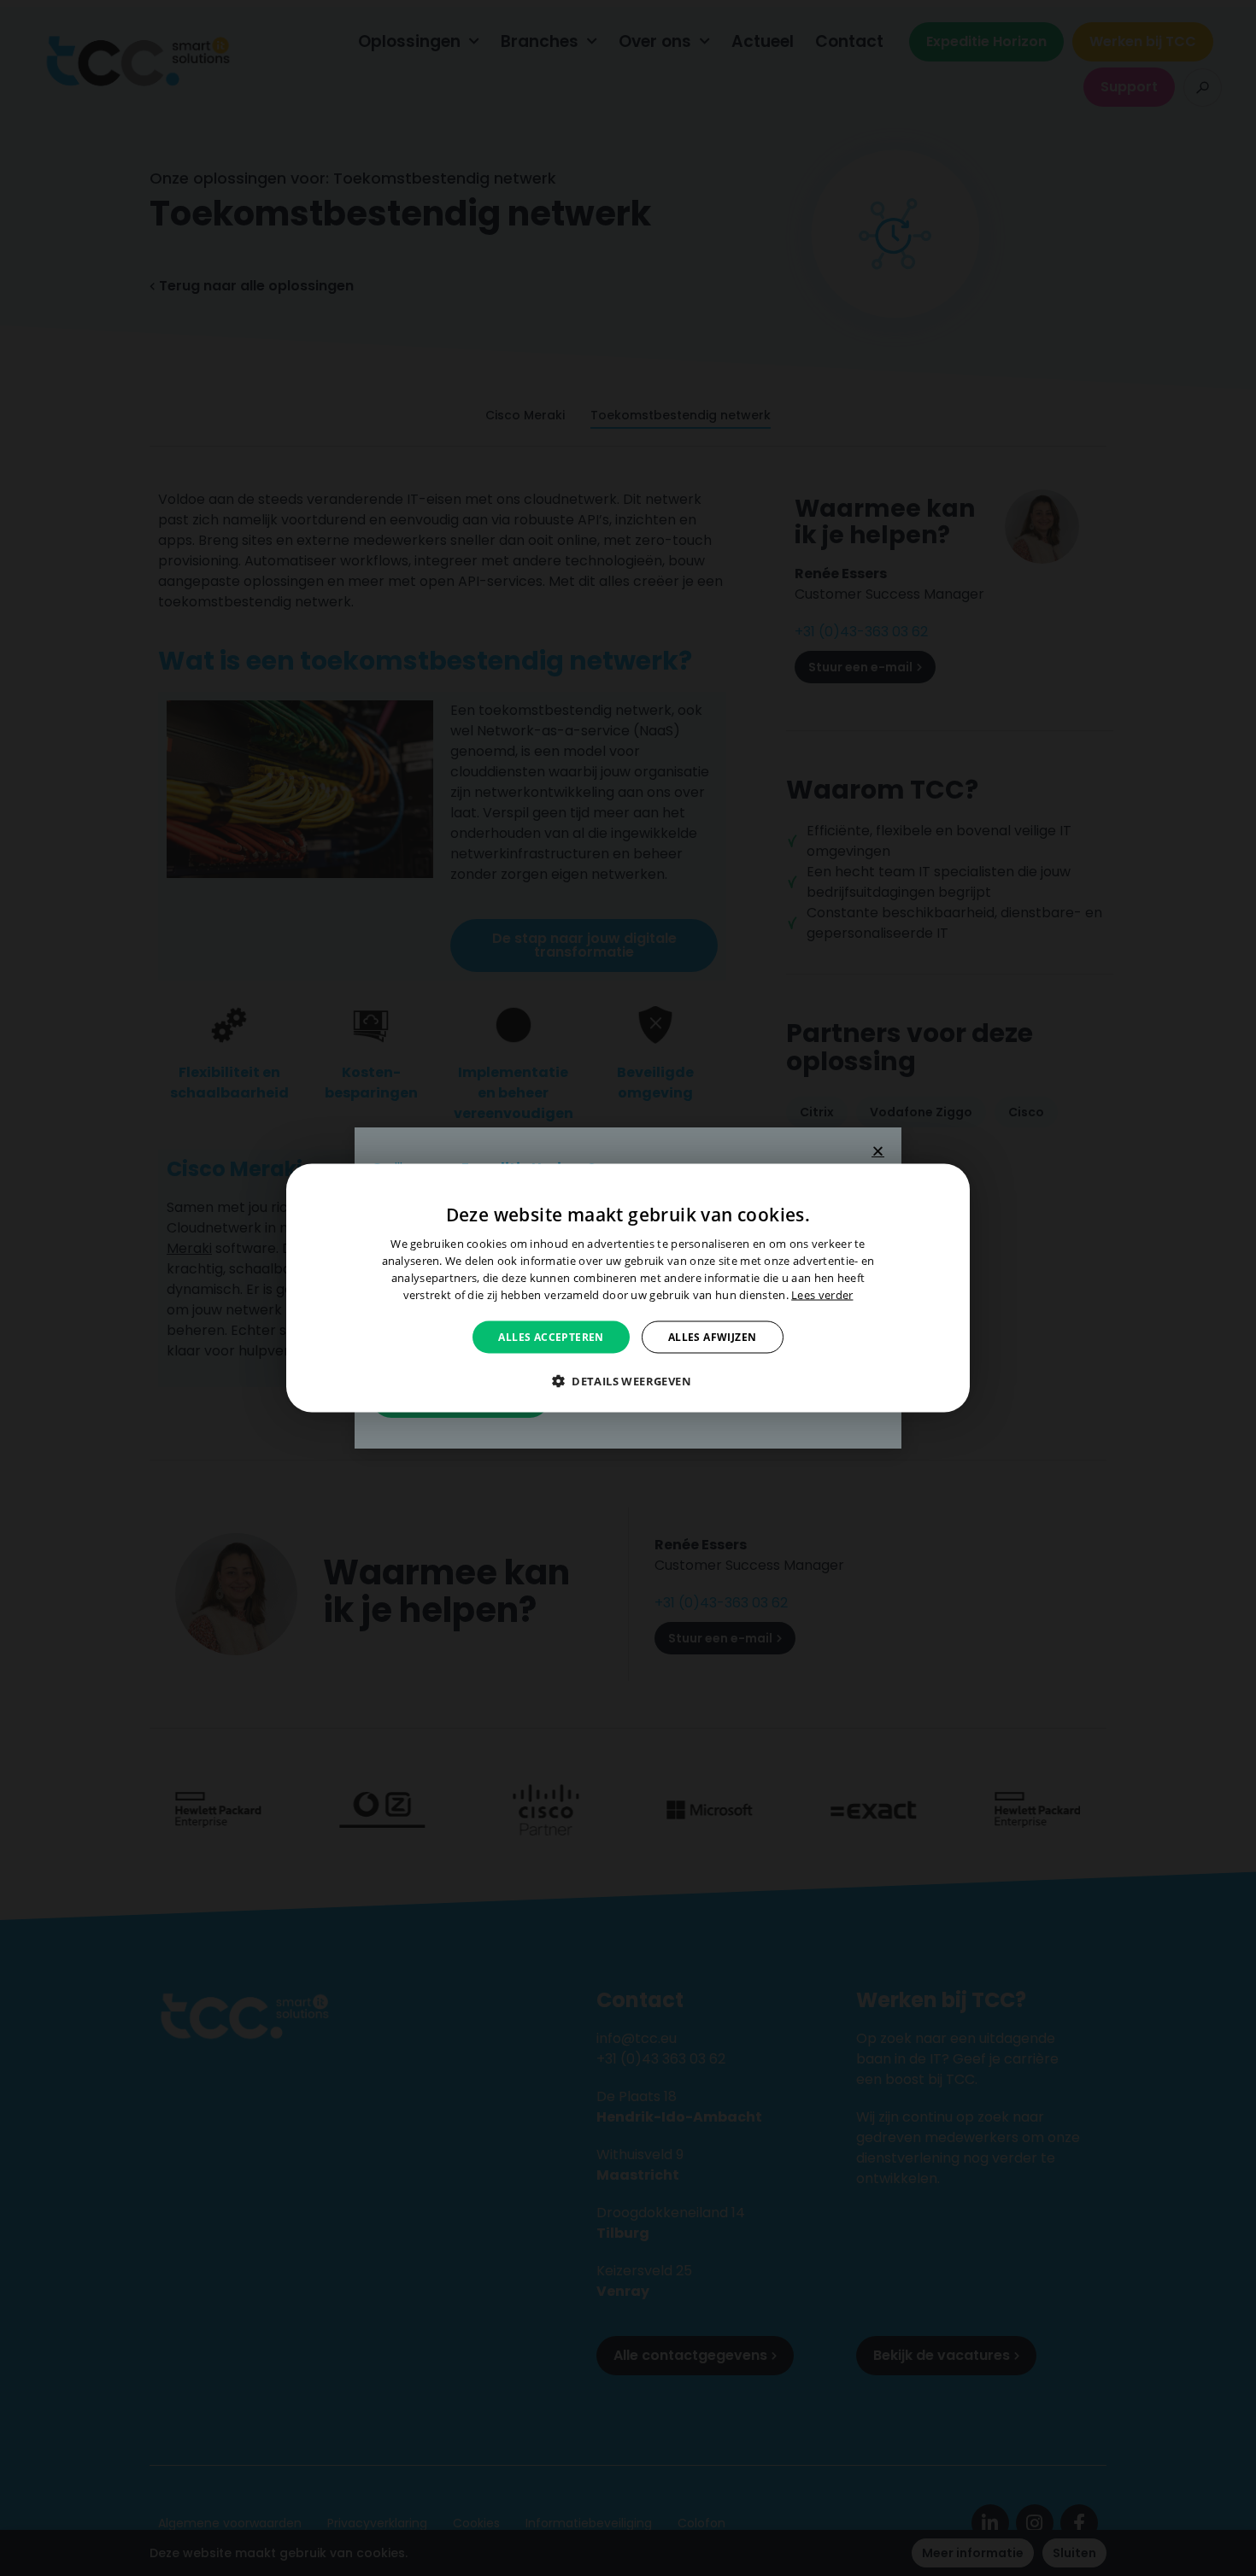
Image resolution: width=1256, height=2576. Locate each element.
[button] (628, 1380)
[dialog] (628, 1288)
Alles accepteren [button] (551, 1336)
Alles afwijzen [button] (713, 1336)
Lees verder (822, 1294)
